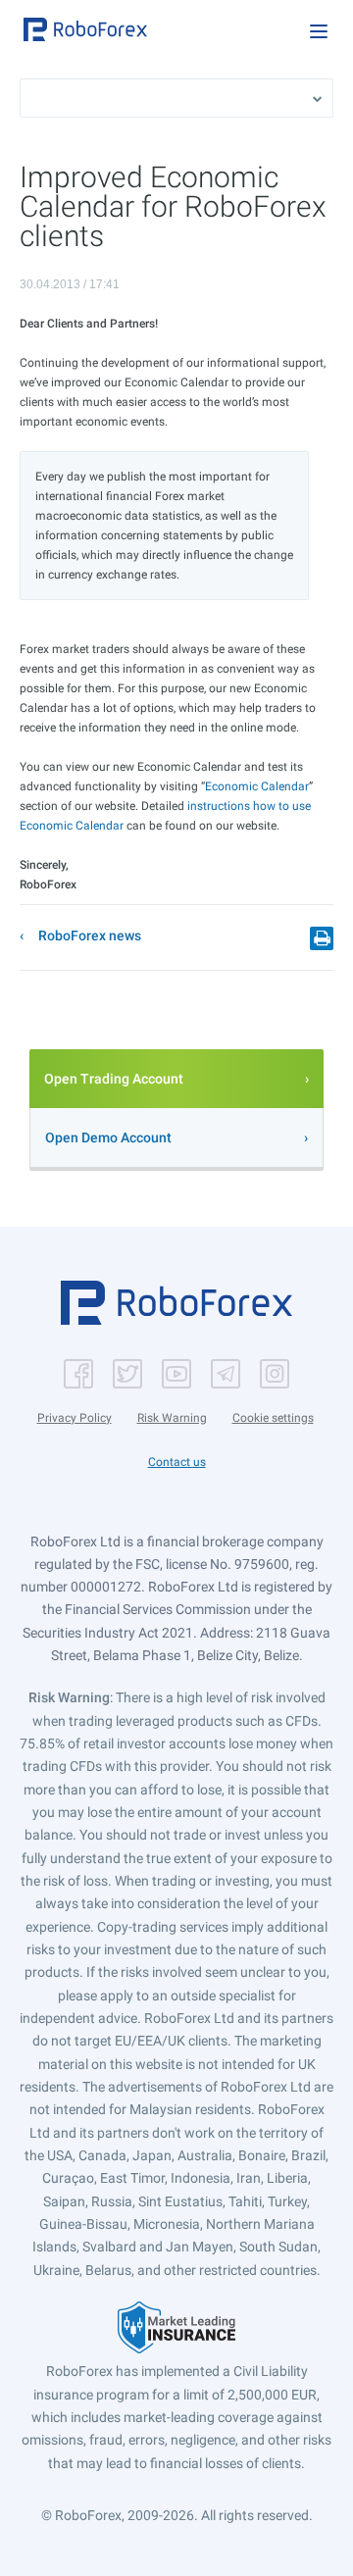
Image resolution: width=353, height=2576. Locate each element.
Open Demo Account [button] (108, 1137)
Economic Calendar (257, 786)
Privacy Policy (75, 1418)
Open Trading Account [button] (114, 1079)
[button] (85, 29)
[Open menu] (319, 31)
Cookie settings (273, 1418)
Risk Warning (172, 1418)
